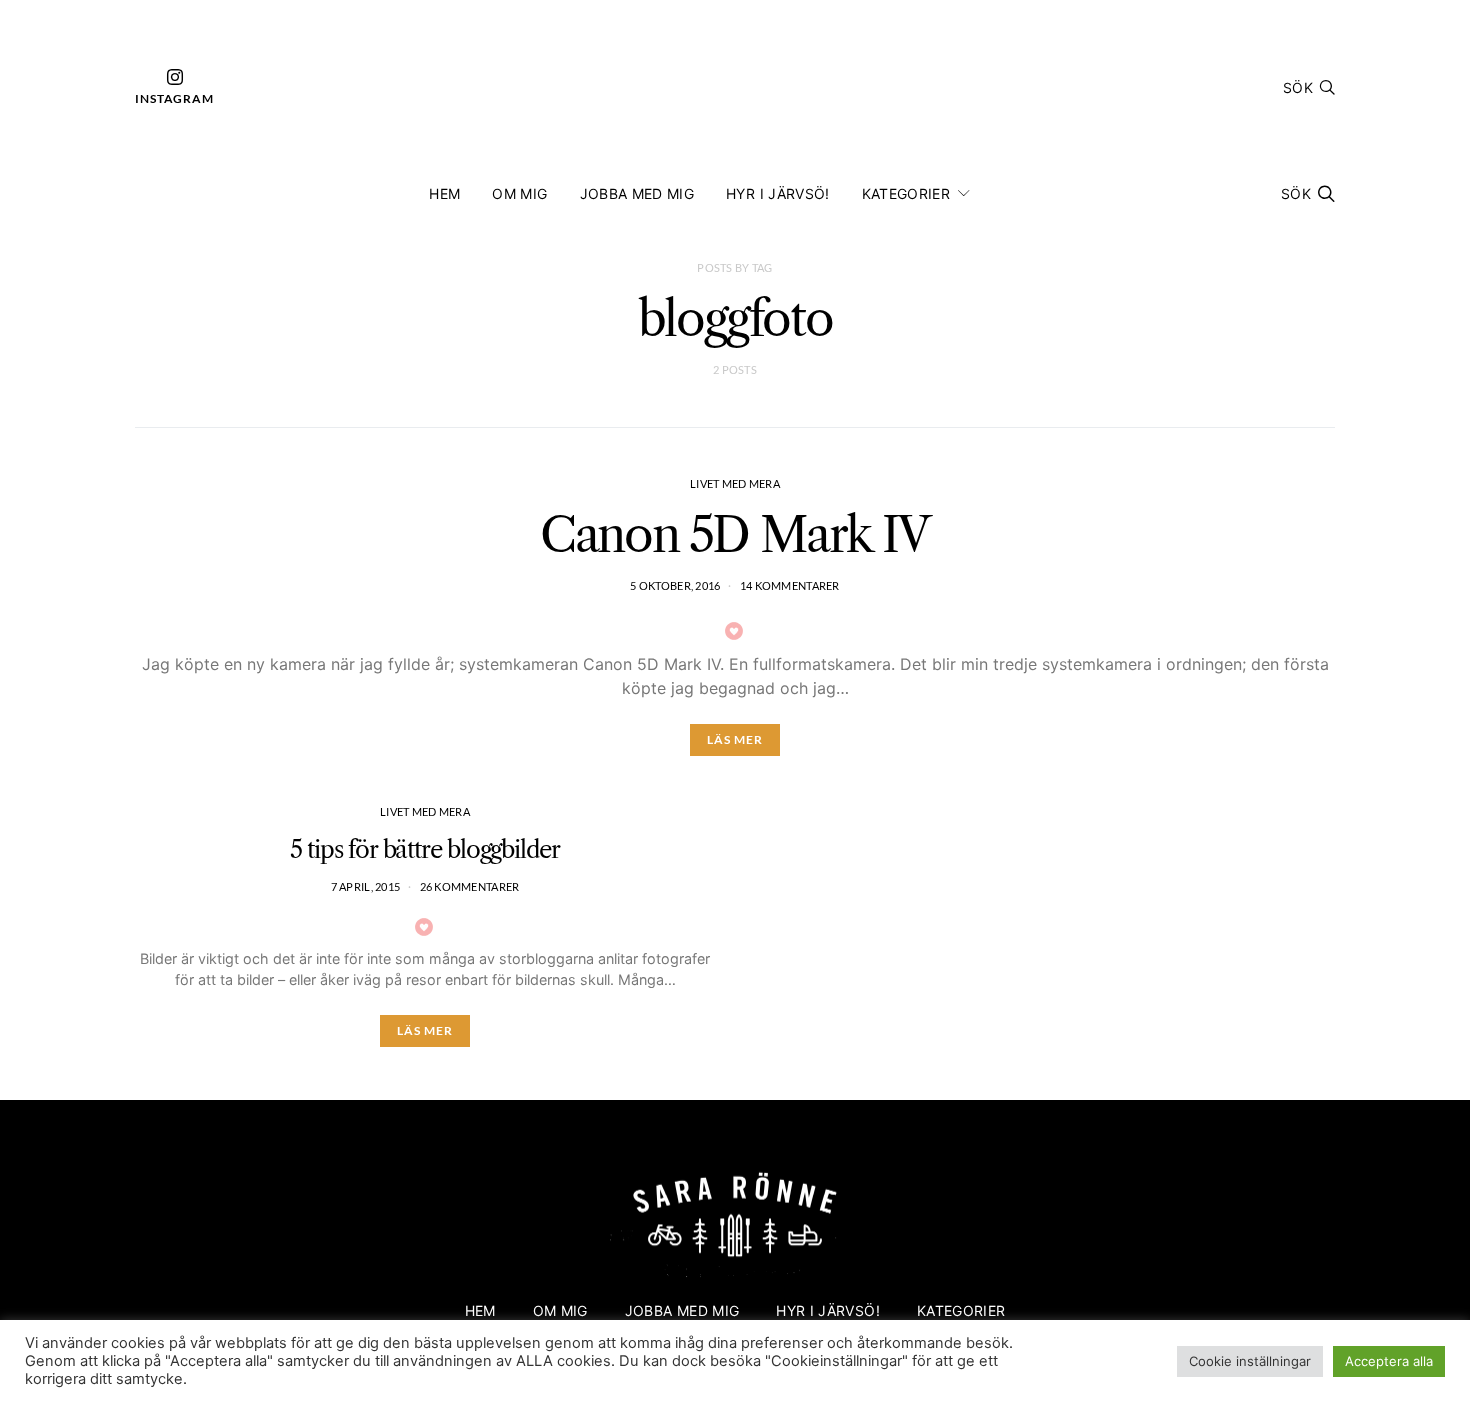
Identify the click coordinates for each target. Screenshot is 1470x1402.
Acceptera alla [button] (1389, 1361)
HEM (444, 193)
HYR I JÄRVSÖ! (778, 193)
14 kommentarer (790, 585)
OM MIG (519, 193)
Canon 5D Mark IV (735, 534)
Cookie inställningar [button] (1250, 1361)
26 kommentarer (470, 886)
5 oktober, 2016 (675, 585)
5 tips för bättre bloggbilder (425, 849)
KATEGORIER (906, 193)
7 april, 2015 (366, 886)
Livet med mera (735, 483)
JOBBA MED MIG (637, 193)
